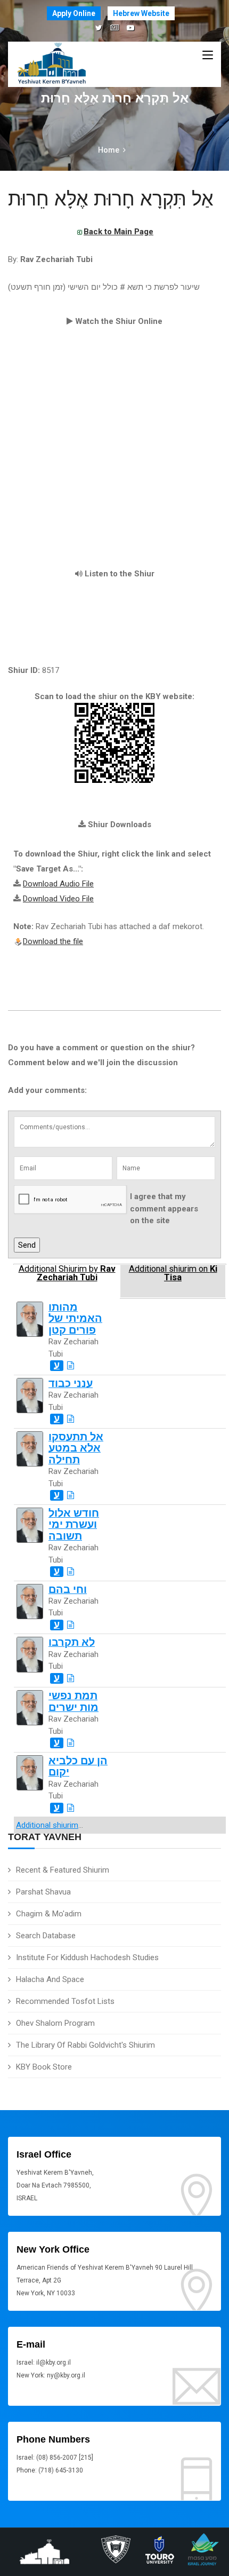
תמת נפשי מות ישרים (73, 1701)
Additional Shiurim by (67, 1273)
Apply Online (74, 13)
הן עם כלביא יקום (78, 1766)
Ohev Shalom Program (55, 2023)
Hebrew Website (141, 13)
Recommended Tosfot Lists (65, 2001)
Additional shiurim (47, 1825)
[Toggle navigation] (208, 56)
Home (109, 150)
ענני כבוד (71, 1384)
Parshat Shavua (43, 1892)
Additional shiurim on (173, 1273)
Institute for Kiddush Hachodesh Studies (87, 1957)
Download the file (53, 941)
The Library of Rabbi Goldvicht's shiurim (85, 2045)
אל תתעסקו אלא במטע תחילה (76, 1448)
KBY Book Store (44, 2067)
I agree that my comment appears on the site (164, 1208)
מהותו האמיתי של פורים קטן (75, 1319)
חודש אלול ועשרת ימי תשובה (74, 1525)
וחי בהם (68, 1590)
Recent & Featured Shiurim (63, 1870)
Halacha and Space (50, 1979)
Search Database (46, 1936)
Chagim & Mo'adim (49, 1914)
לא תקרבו (72, 1642)
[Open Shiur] (71, 1366)
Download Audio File (58, 884)
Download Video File (58, 899)
